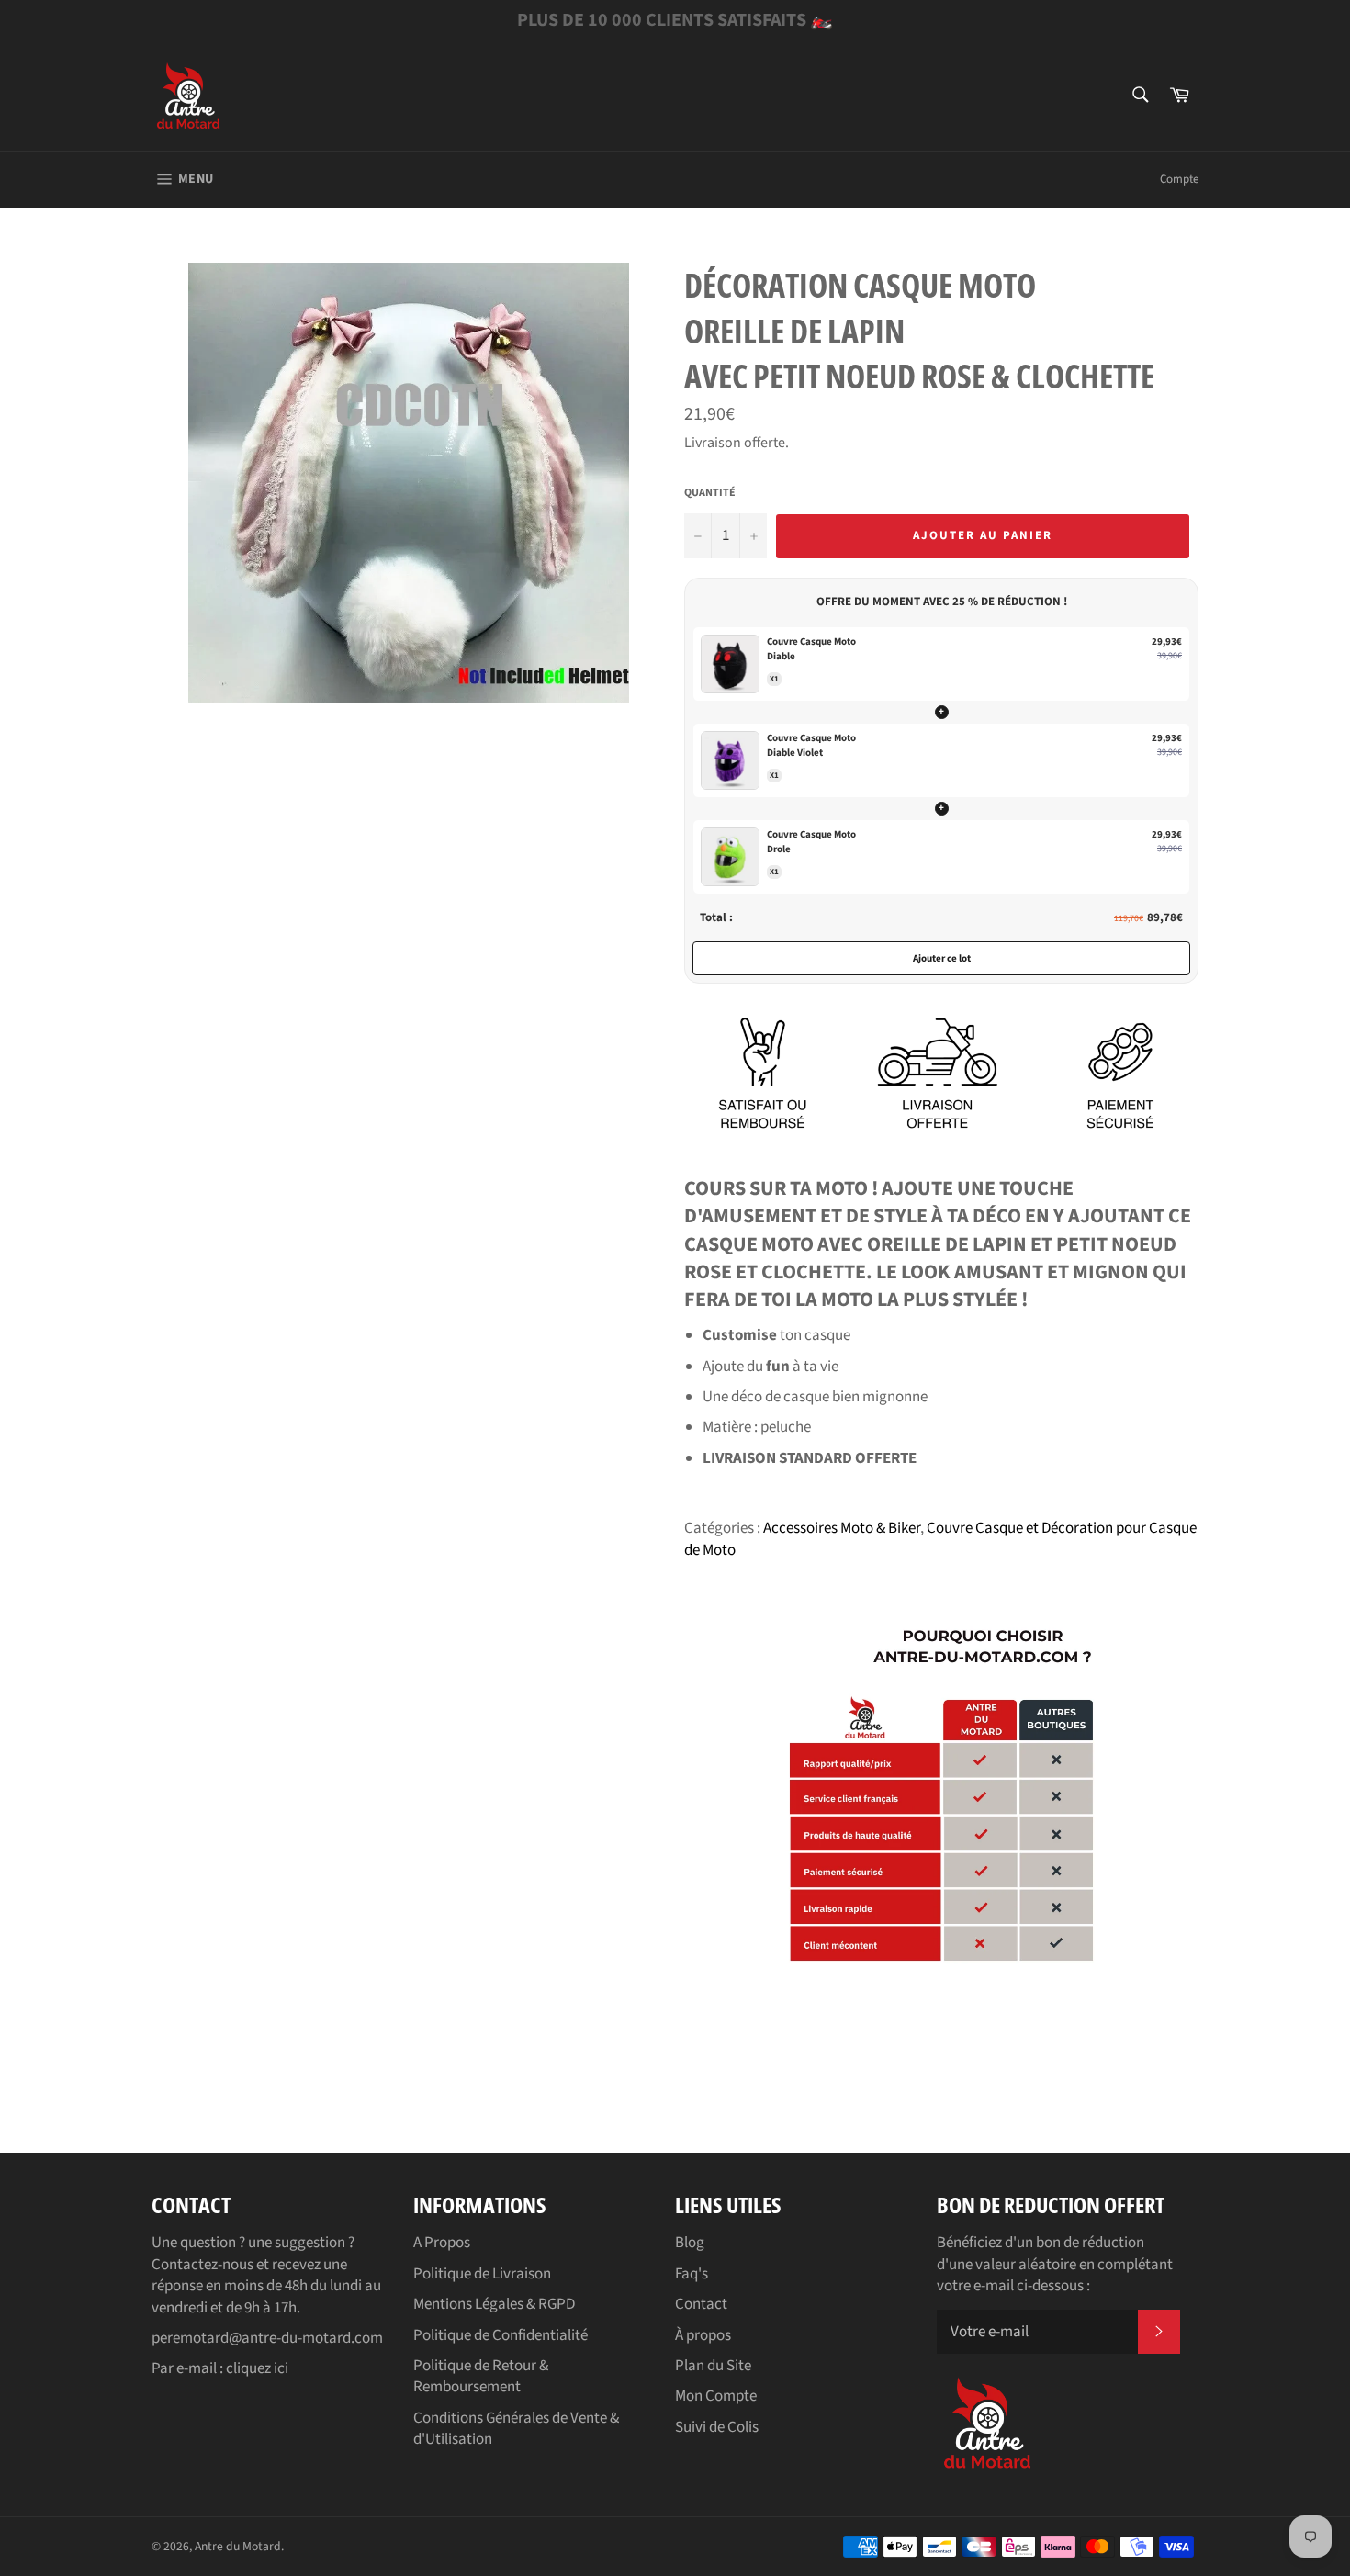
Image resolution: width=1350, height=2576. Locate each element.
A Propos (442, 2243)
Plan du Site (713, 2366)
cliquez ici (257, 2368)
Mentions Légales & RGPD (494, 2304)
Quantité (710, 493)
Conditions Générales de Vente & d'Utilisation (516, 2429)
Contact (701, 2304)
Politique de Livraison (482, 2274)
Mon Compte (716, 2396)
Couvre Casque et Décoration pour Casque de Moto (940, 1539)
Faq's (692, 2274)
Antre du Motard (238, 2546)
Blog (690, 2243)
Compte (1179, 179)
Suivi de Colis (717, 2427)
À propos (703, 2335)
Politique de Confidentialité (501, 2335)
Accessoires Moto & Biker (842, 1528)
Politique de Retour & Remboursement (481, 2376)
